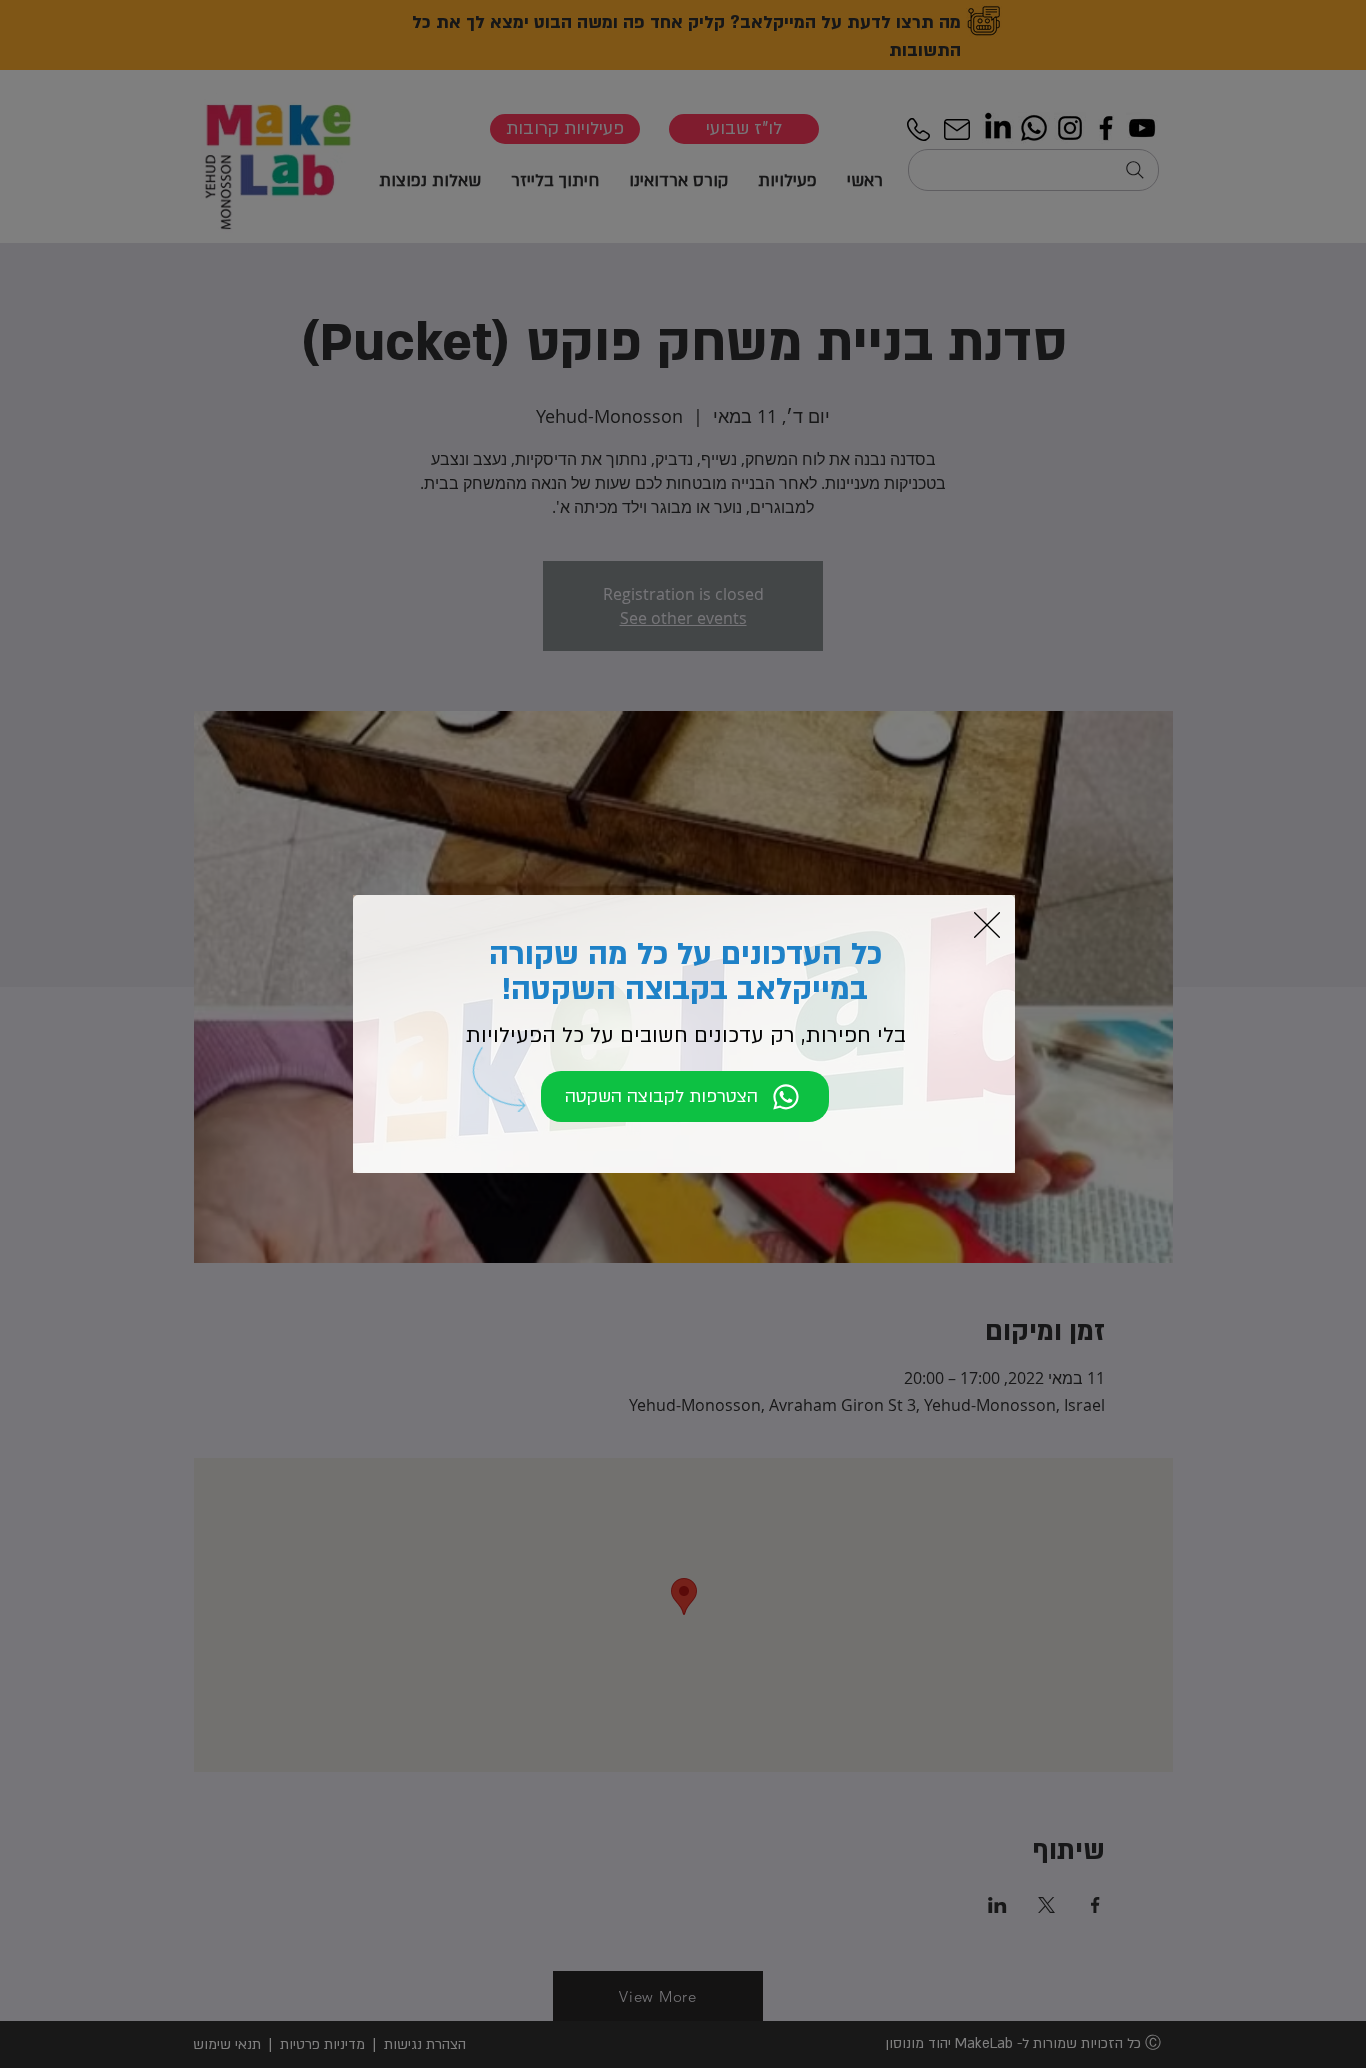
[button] (987, 925)
